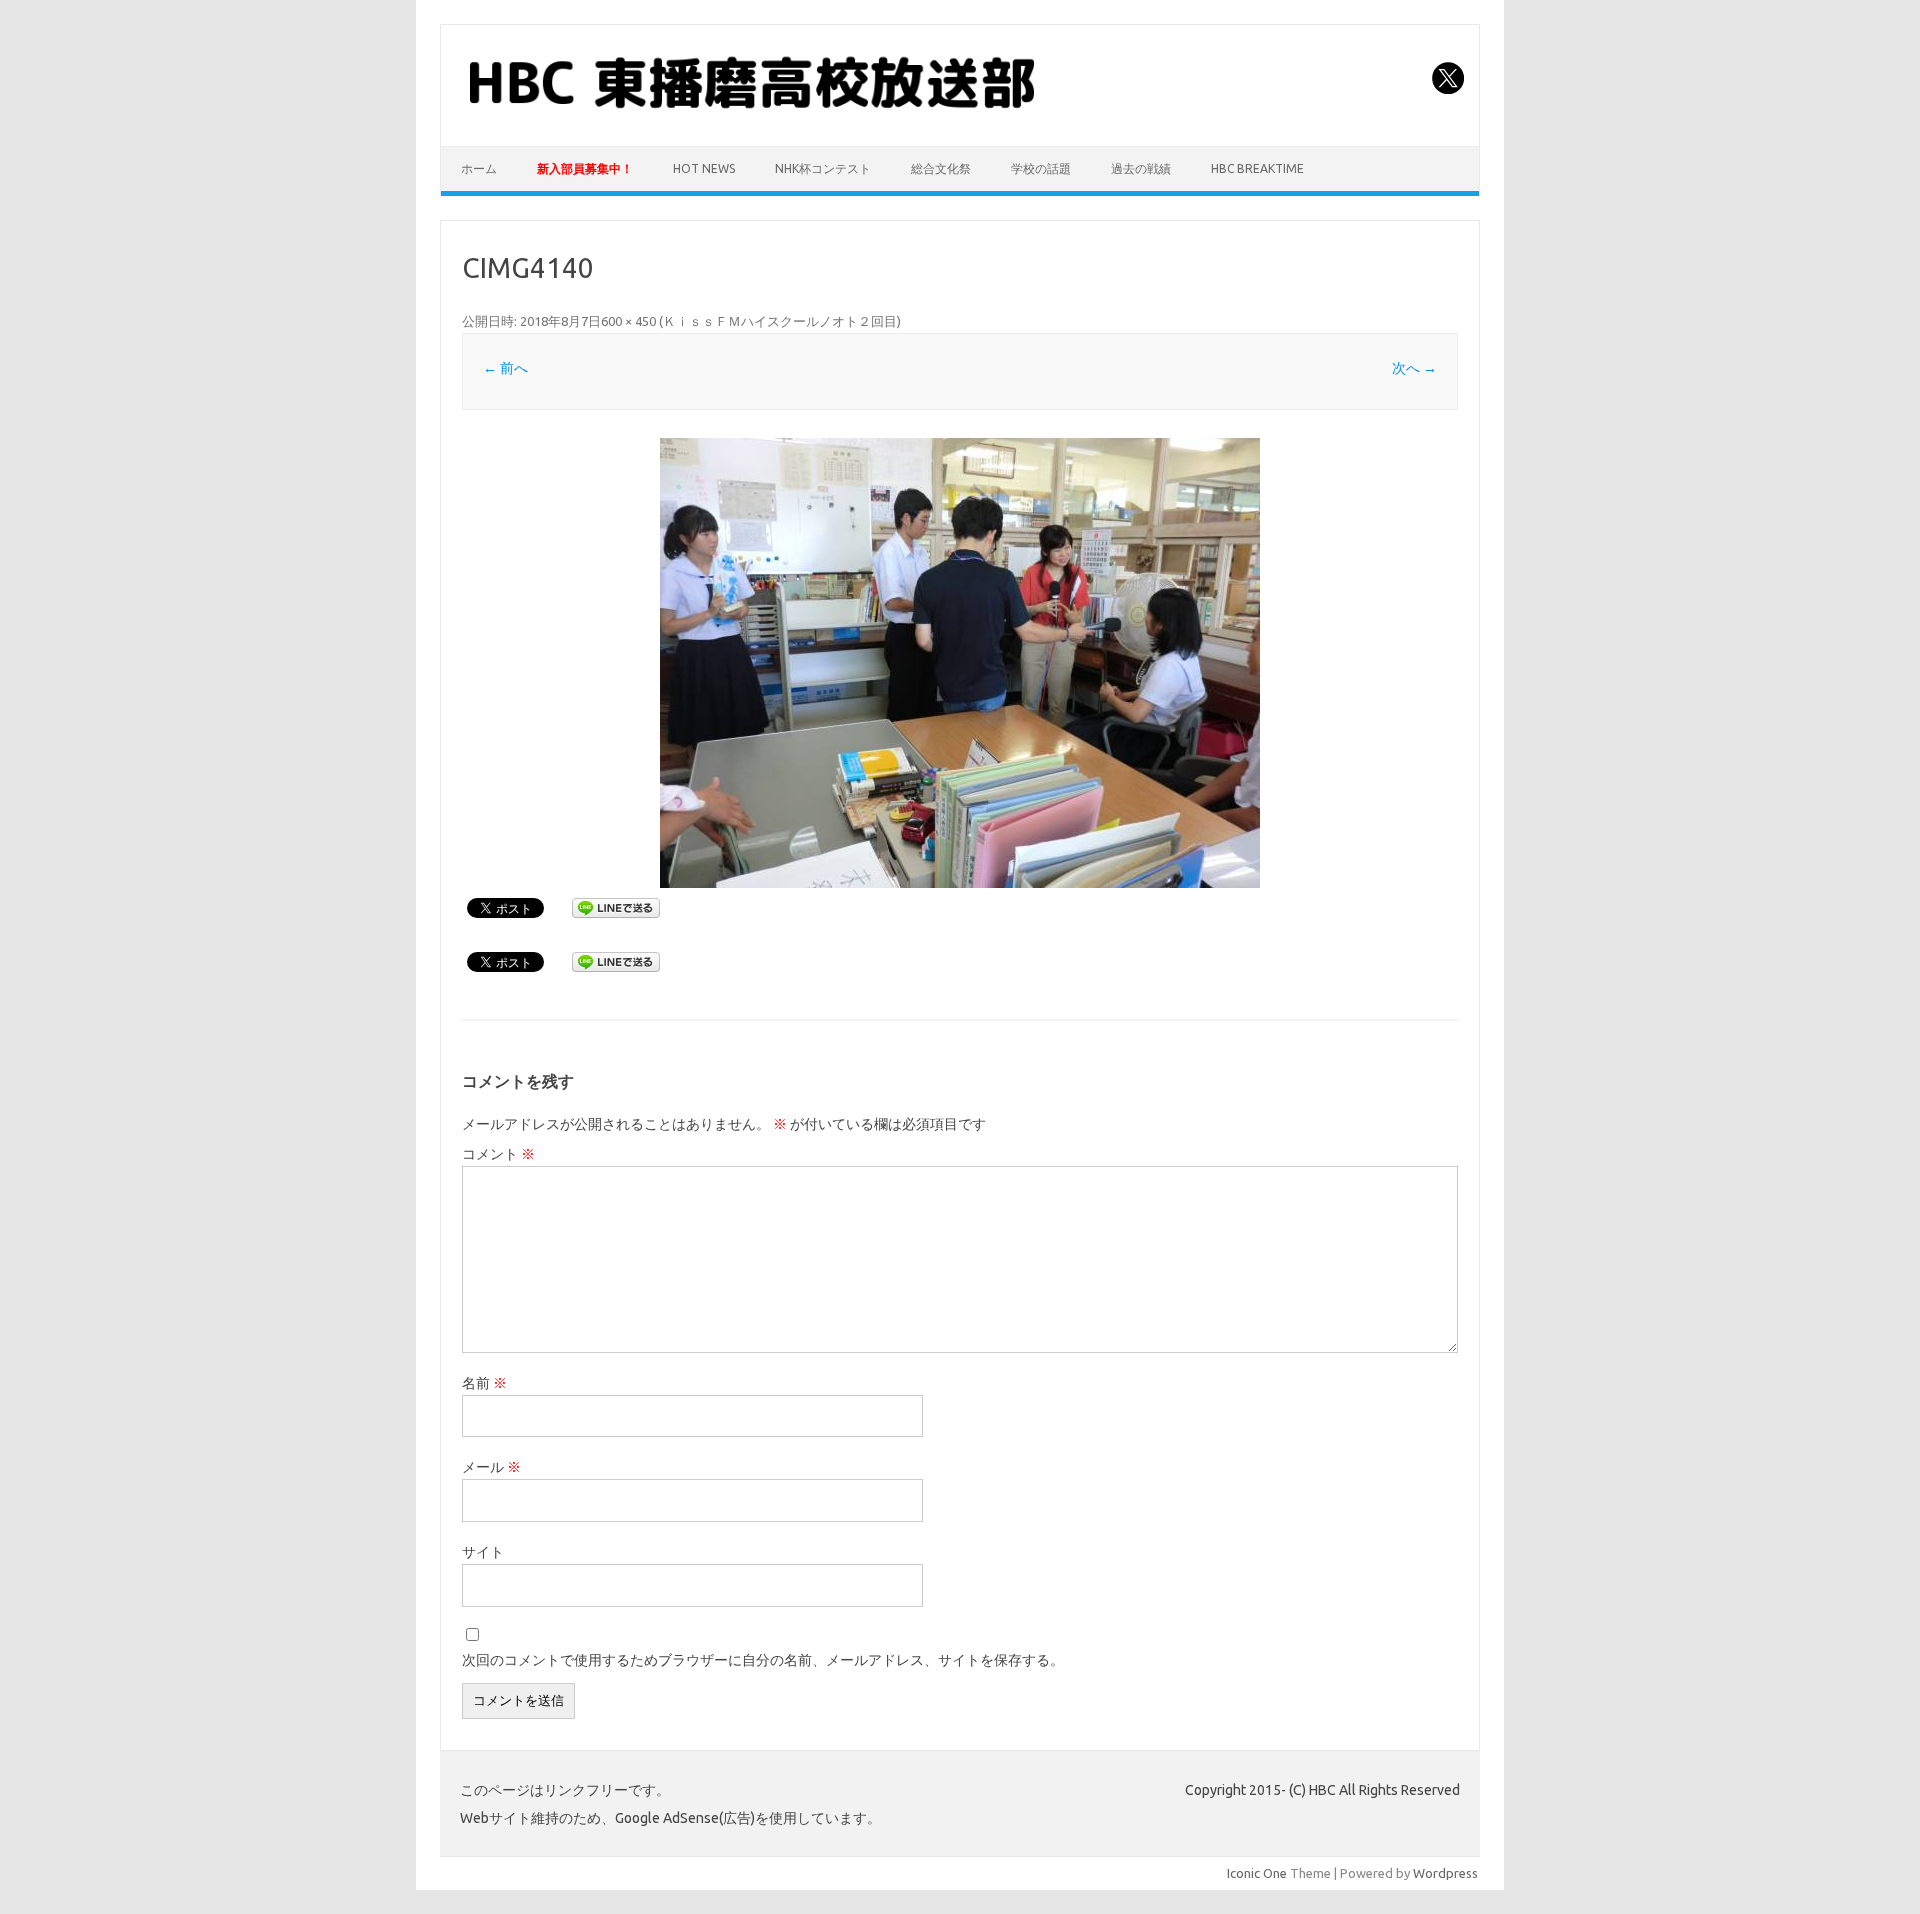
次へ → (1414, 368)
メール (491, 1467)
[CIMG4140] (960, 663)
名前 (484, 1383)
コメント (498, 1154)
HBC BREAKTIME (1257, 168)
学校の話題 (1041, 168)
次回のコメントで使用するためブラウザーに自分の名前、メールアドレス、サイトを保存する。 (763, 1660)
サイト (483, 1552)
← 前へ (505, 368)
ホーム (479, 168)
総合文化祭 (941, 168)
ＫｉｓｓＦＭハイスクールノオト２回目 (780, 321)
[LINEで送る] (616, 907)
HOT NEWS (704, 168)
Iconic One (1257, 1873)
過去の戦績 (1141, 168)
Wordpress (1445, 1873)
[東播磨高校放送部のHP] (758, 112)
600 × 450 (628, 321)
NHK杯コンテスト (823, 168)
